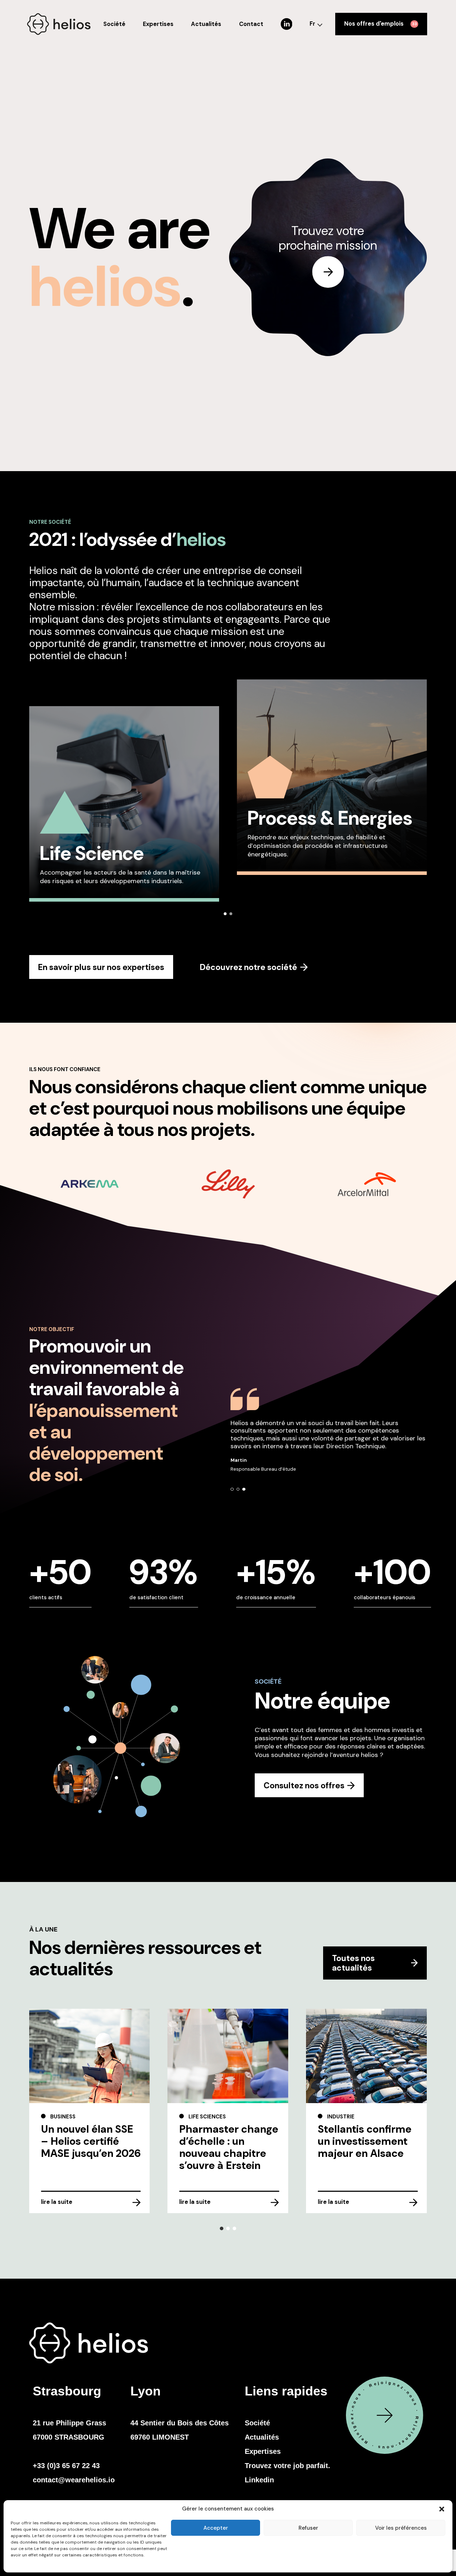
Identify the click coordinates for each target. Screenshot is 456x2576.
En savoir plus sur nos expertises (101, 967)
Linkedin (259, 2480)
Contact (251, 24)
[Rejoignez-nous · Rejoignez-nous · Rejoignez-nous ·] (385, 2462)
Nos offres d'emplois (381, 24)
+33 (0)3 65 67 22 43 (66, 2466)
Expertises (158, 24)
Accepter (216, 2528)
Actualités (206, 24)
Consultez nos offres (304, 1785)
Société (114, 24)
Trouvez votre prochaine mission (328, 239)
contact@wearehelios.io (74, 2480)
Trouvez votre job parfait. (287, 2466)
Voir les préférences (401, 2528)
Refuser (308, 2528)
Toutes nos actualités (353, 1963)
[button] (442, 2509)
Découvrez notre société (248, 967)
